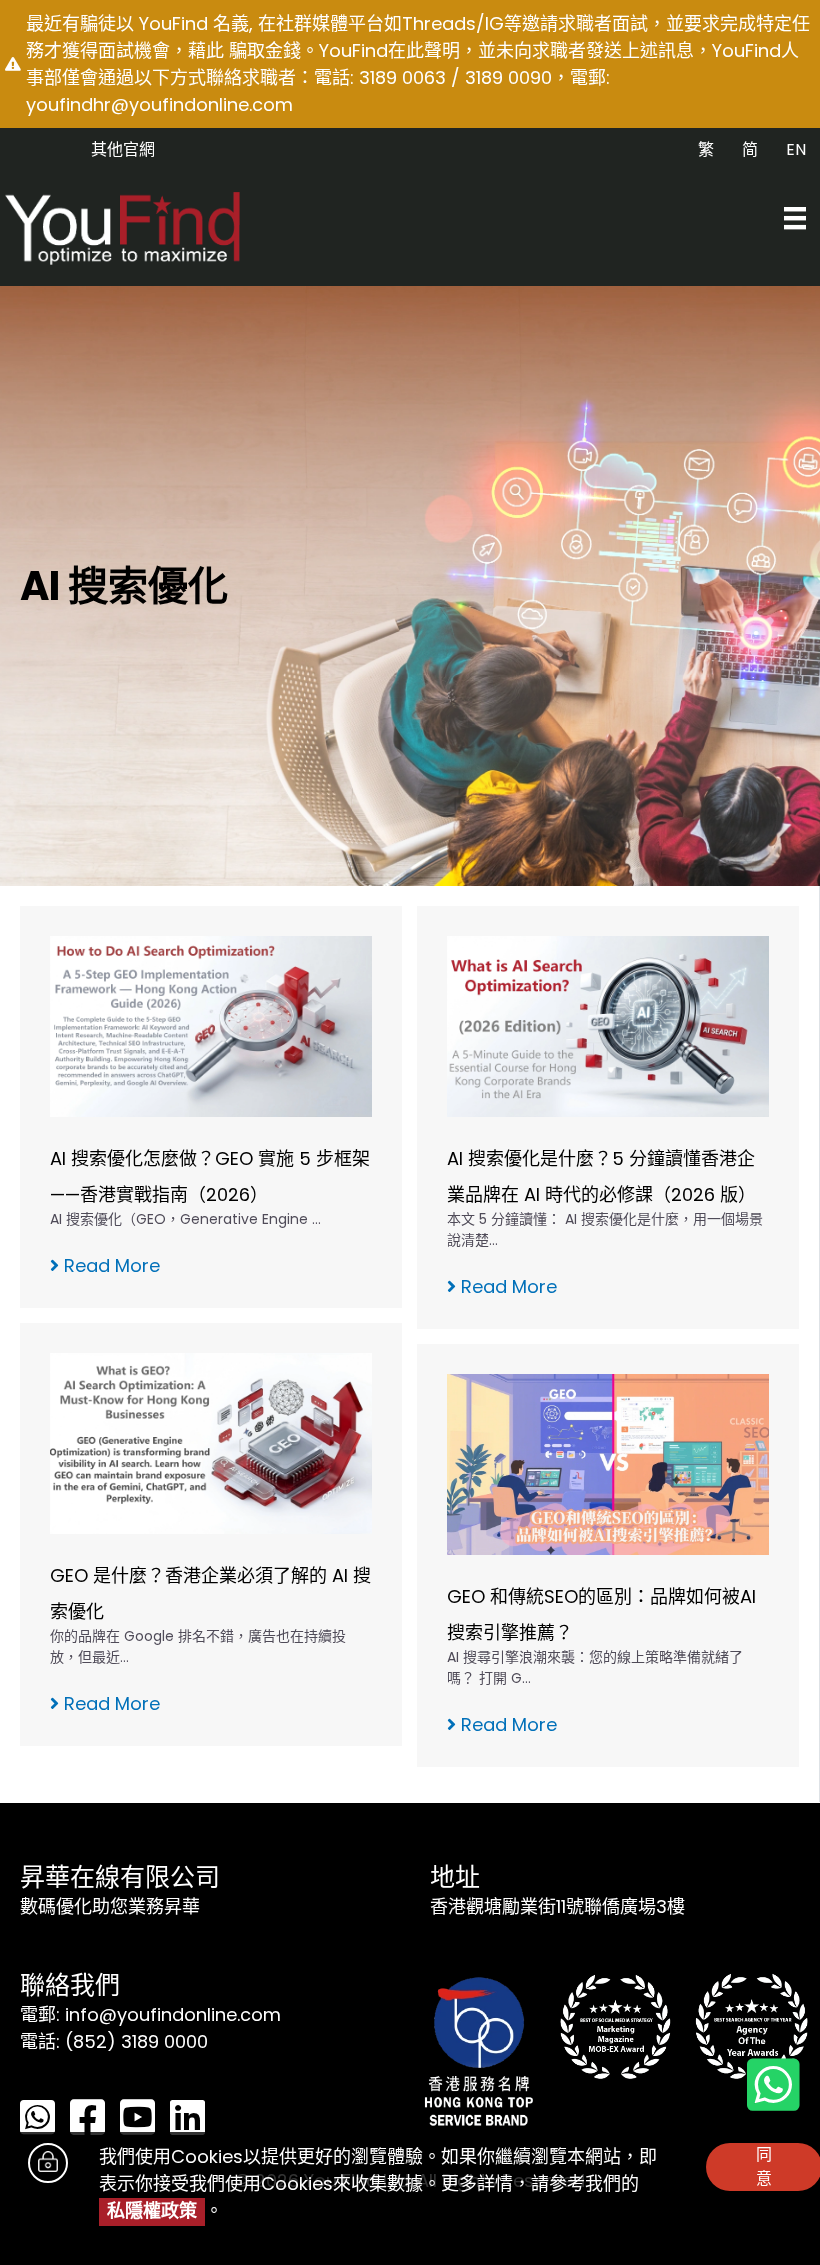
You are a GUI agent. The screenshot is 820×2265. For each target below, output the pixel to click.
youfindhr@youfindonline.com (159, 104)
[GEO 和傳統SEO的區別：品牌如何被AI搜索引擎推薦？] (608, 1463)
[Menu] (795, 218)
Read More (109, 1265)
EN (796, 149)
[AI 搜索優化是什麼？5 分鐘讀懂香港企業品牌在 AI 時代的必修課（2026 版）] (608, 1025)
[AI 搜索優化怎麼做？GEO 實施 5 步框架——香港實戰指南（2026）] (211, 1025)
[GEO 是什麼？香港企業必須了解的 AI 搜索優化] (211, 1442)
